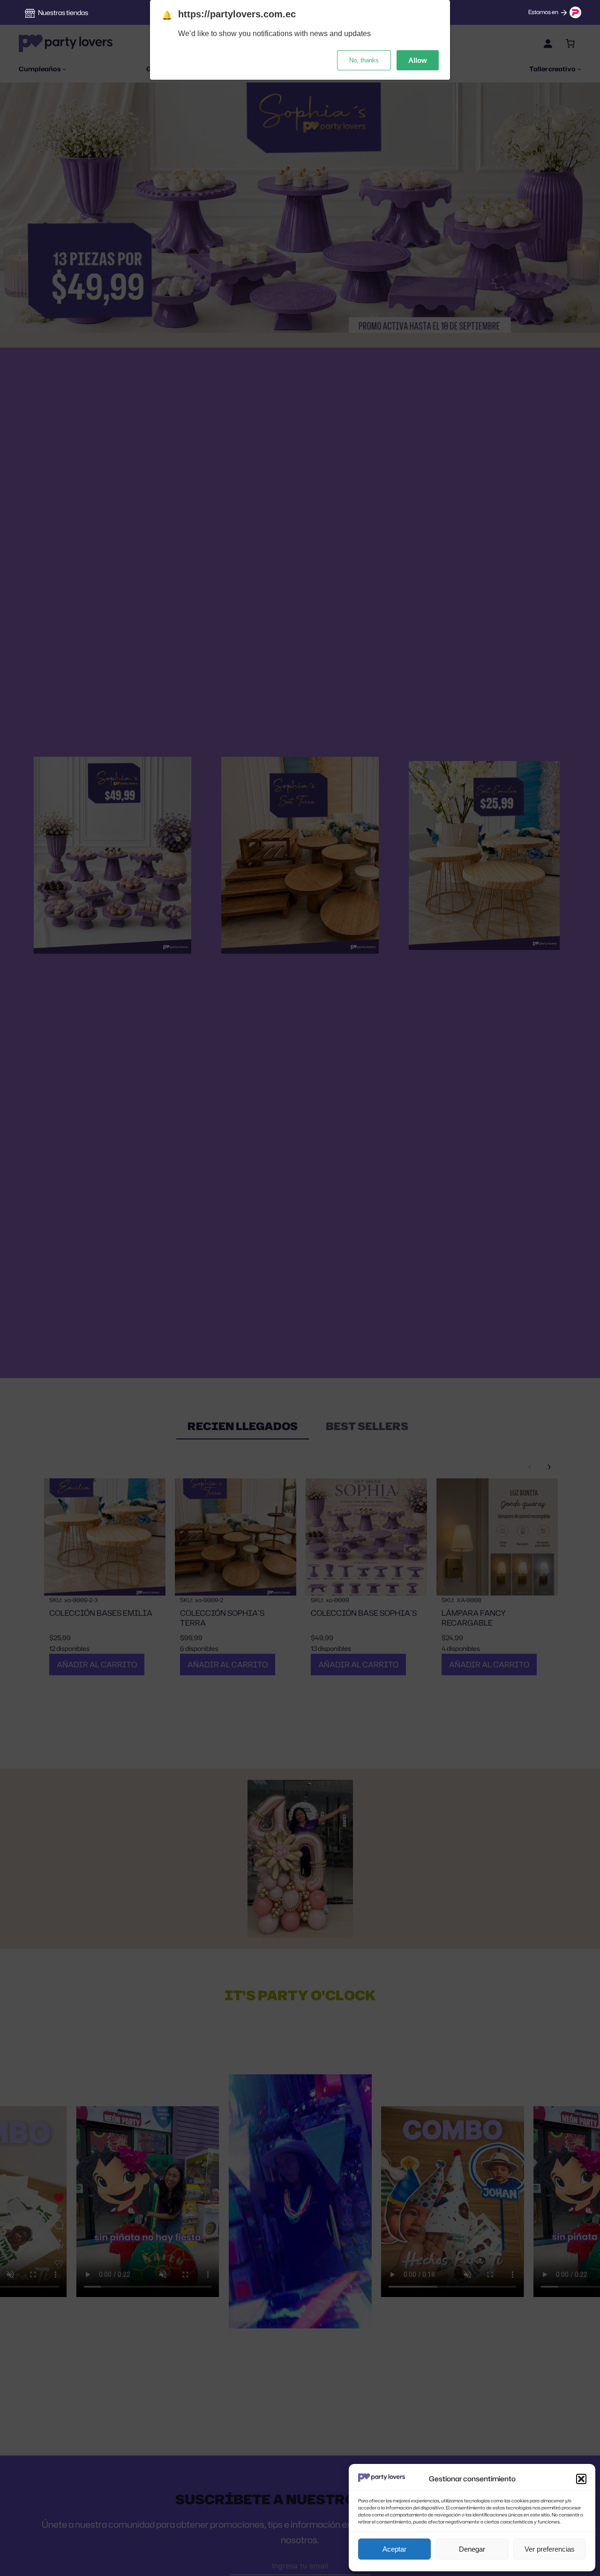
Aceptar (394, 2549)
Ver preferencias (550, 2549)
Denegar (472, 2549)
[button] (581, 2479)
